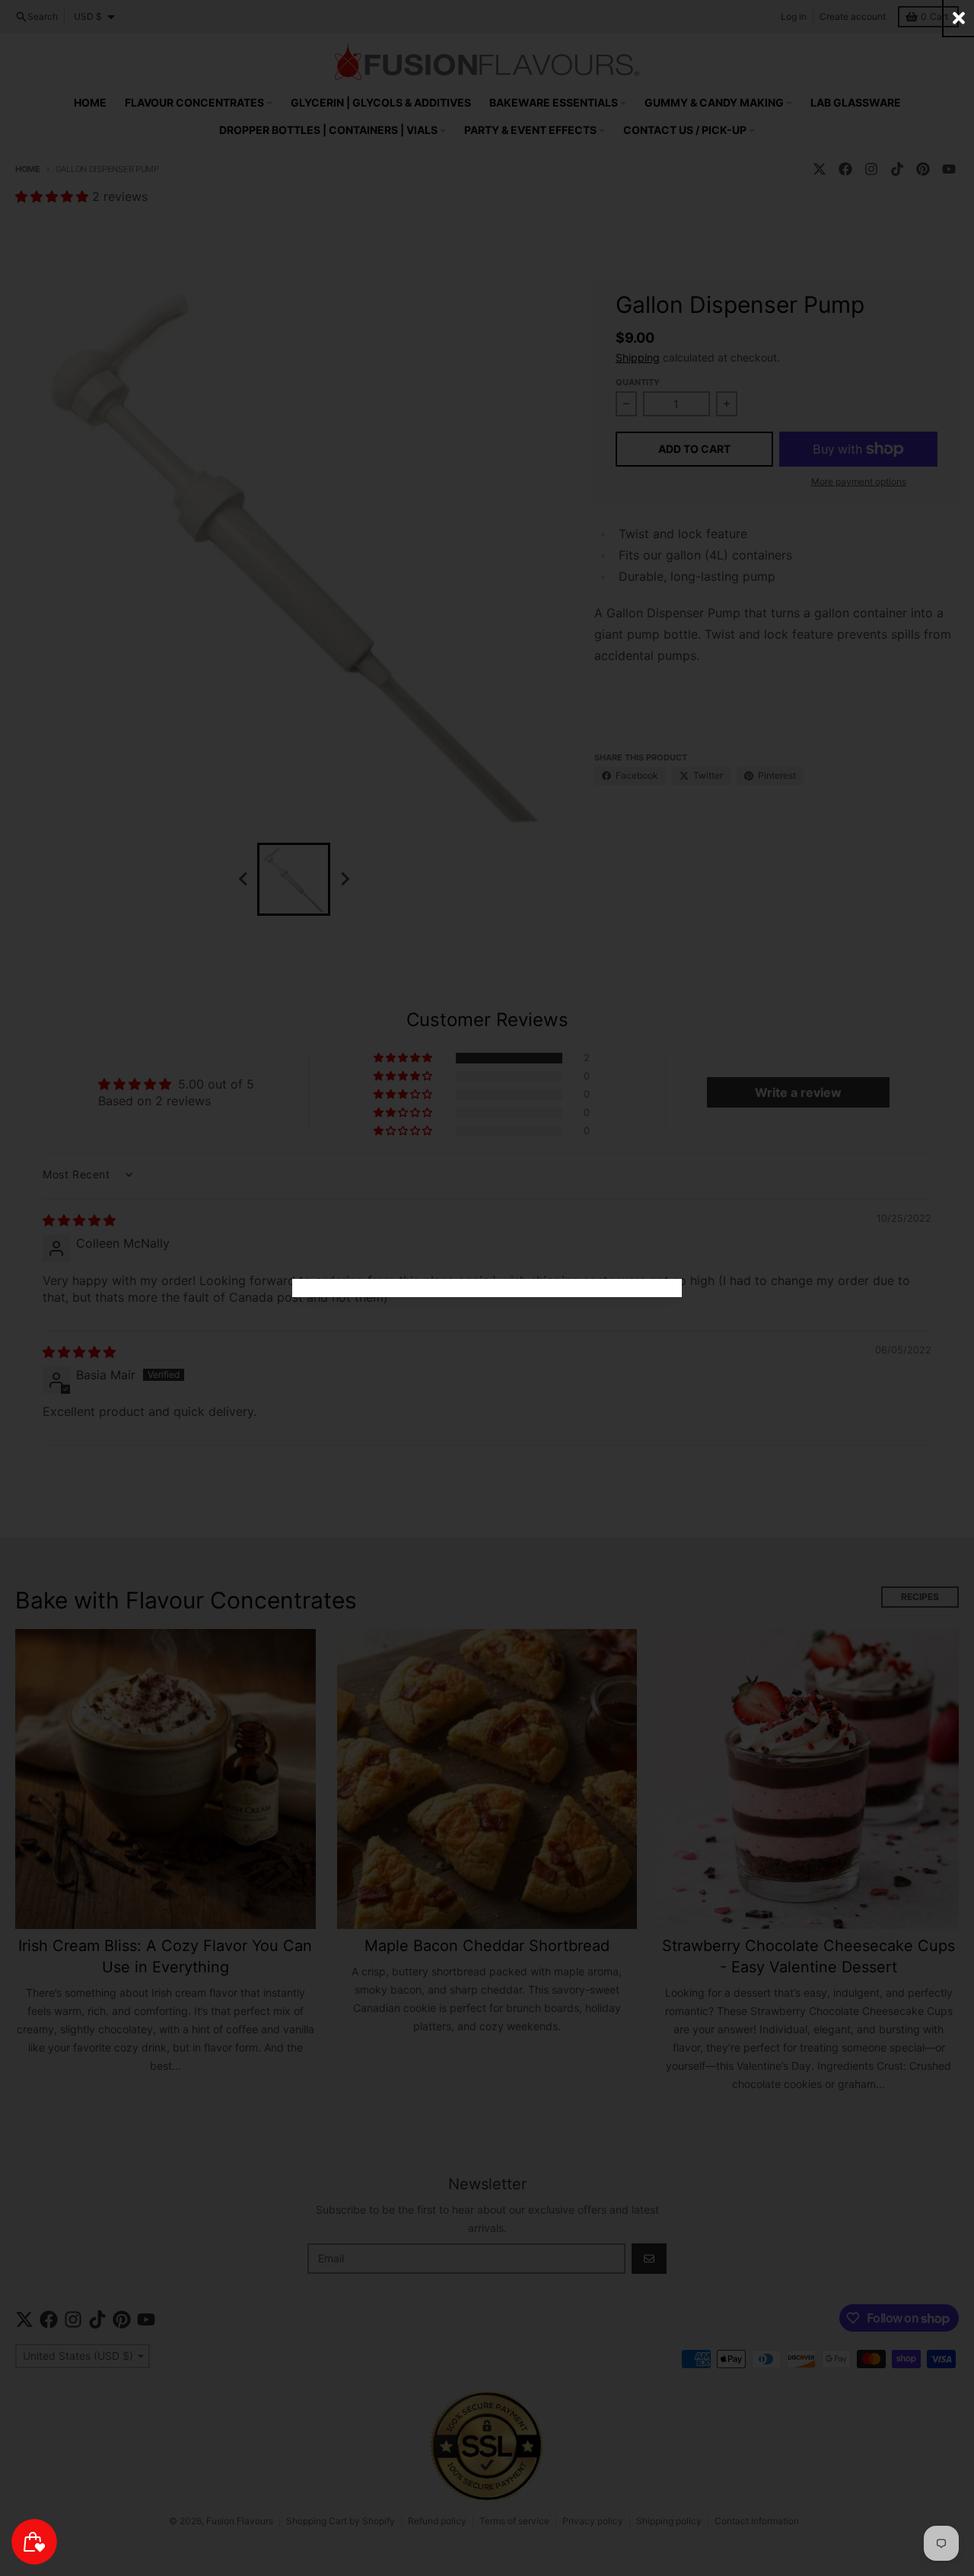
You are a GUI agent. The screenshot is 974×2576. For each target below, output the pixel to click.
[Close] (959, 18)
